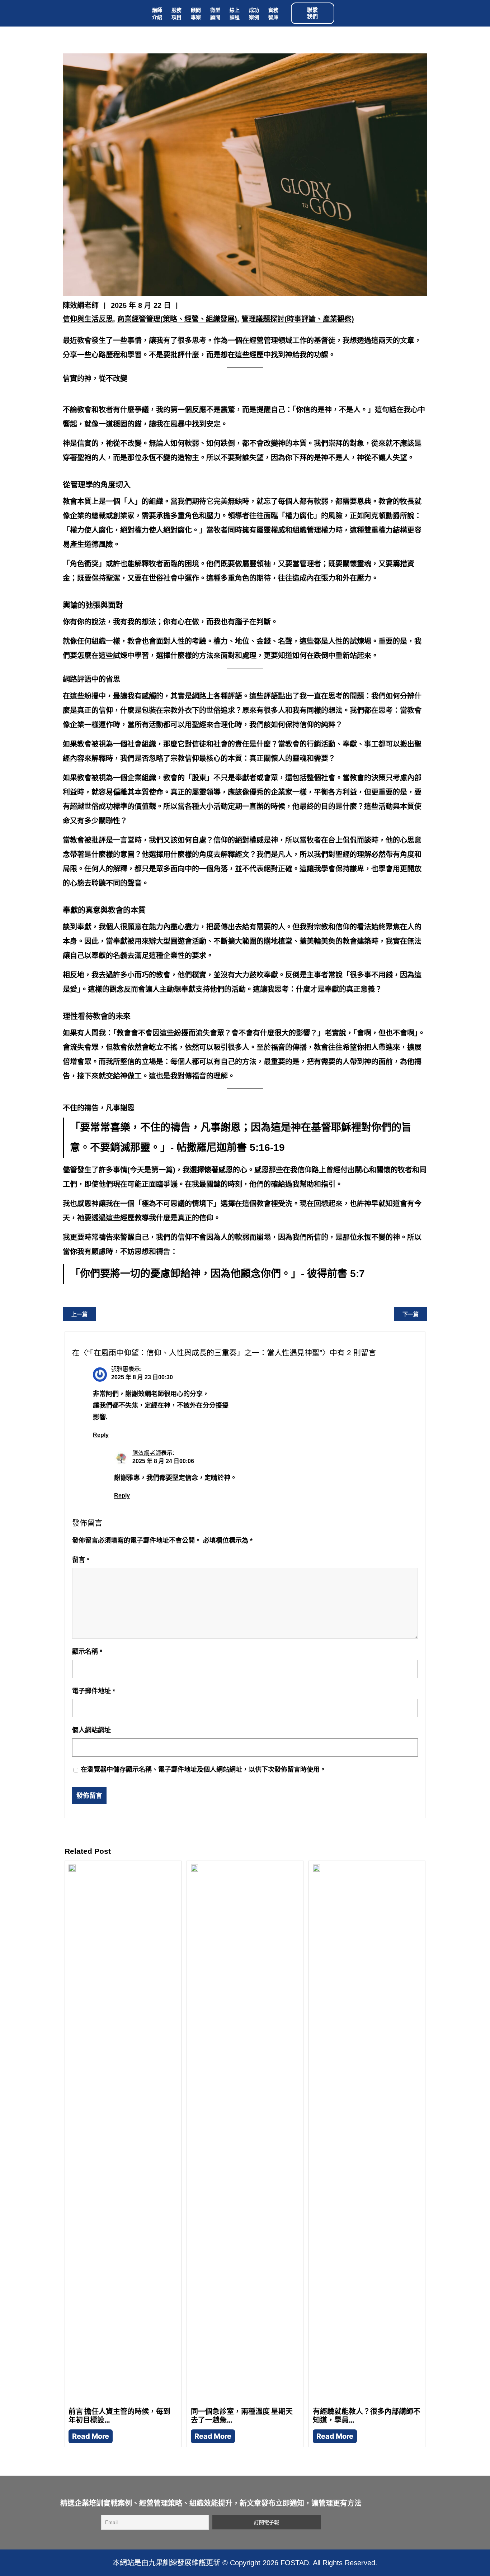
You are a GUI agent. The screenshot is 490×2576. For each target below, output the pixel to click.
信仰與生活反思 (88, 319)
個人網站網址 (91, 1730)
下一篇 (411, 1314)
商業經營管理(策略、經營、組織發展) (177, 319)
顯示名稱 (87, 1652)
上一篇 (79, 1314)
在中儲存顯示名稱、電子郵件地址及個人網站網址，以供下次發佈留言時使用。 (203, 1770)
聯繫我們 (312, 13)
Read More (91, 2436)
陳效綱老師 (147, 1453)
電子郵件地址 (94, 1691)
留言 (81, 1560)
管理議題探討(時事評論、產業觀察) (298, 319)
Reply (101, 1435)
